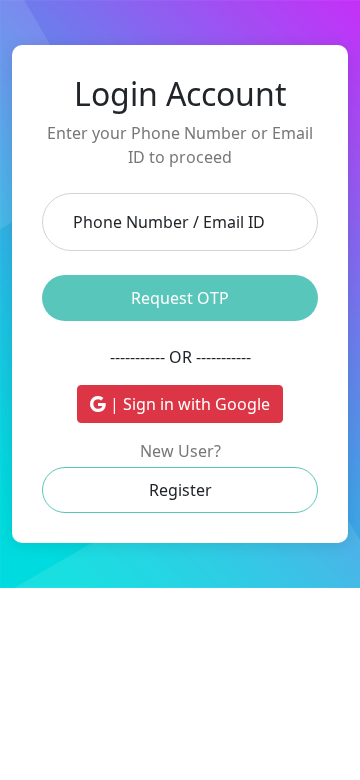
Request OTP (180, 298)
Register (180, 490)
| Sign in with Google (188, 404)
